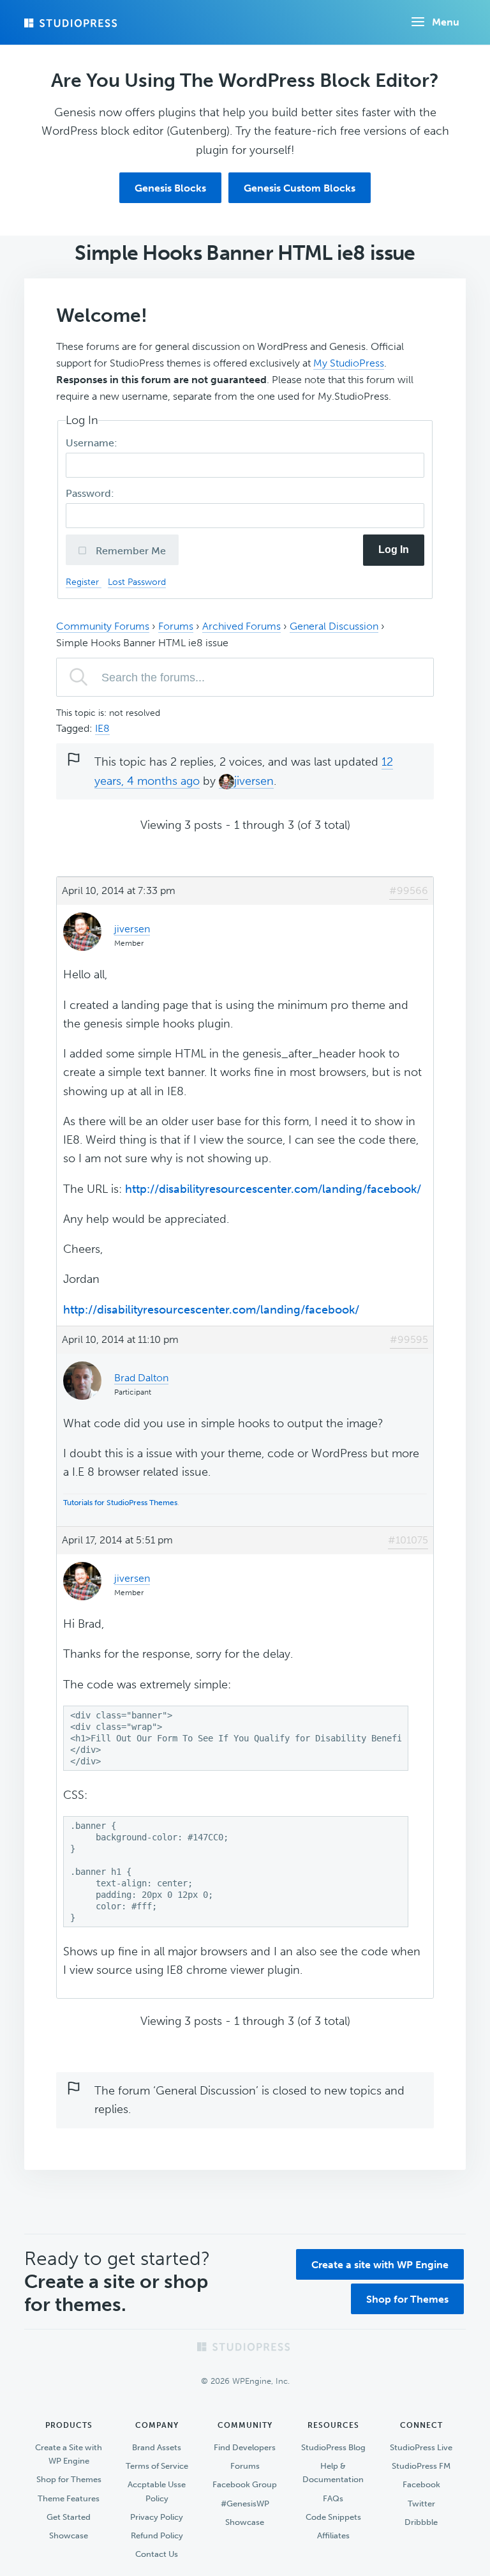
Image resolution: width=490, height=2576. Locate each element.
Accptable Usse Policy (157, 2491)
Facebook (421, 2484)
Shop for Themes (407, 2299)
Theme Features (69, 2498)
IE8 (102, 728)
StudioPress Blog (333, 2447)
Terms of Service (157, 2466)
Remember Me (130, 551)
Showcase (69, 2535)
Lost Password (137, 582)
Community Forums (103, 626)
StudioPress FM (421, 2466)
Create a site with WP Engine (380, 2265)
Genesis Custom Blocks (300, 188)
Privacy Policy (157, 2517)
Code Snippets (333, 2517)
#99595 (409, 1339)
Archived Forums (241, 626)
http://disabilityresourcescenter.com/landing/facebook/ (273, 1189)
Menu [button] (446, 22)
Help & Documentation (333, 2473)
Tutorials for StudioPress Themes (120, 1503)
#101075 (408, 1540)
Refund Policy (157, 2535)
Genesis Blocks (170, 188)
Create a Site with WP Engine (69, 2454)
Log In (394, 549)
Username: (93, 443)
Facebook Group (245, 2484)
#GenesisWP (245, 2504)
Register (84, 582)
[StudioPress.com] (72, 23)
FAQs (333, 2498)
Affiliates (333, 2535)
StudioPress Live (421, 2447)
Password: (91, 493)
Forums (176, 626)
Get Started (69, 2517)
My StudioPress (349, 363)
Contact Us (157, 2554)
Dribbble (421, 2522)
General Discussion (334, 626)
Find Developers (245, 2447)
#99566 (409, 890)
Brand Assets (157, 2447)
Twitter (421, 2504)
